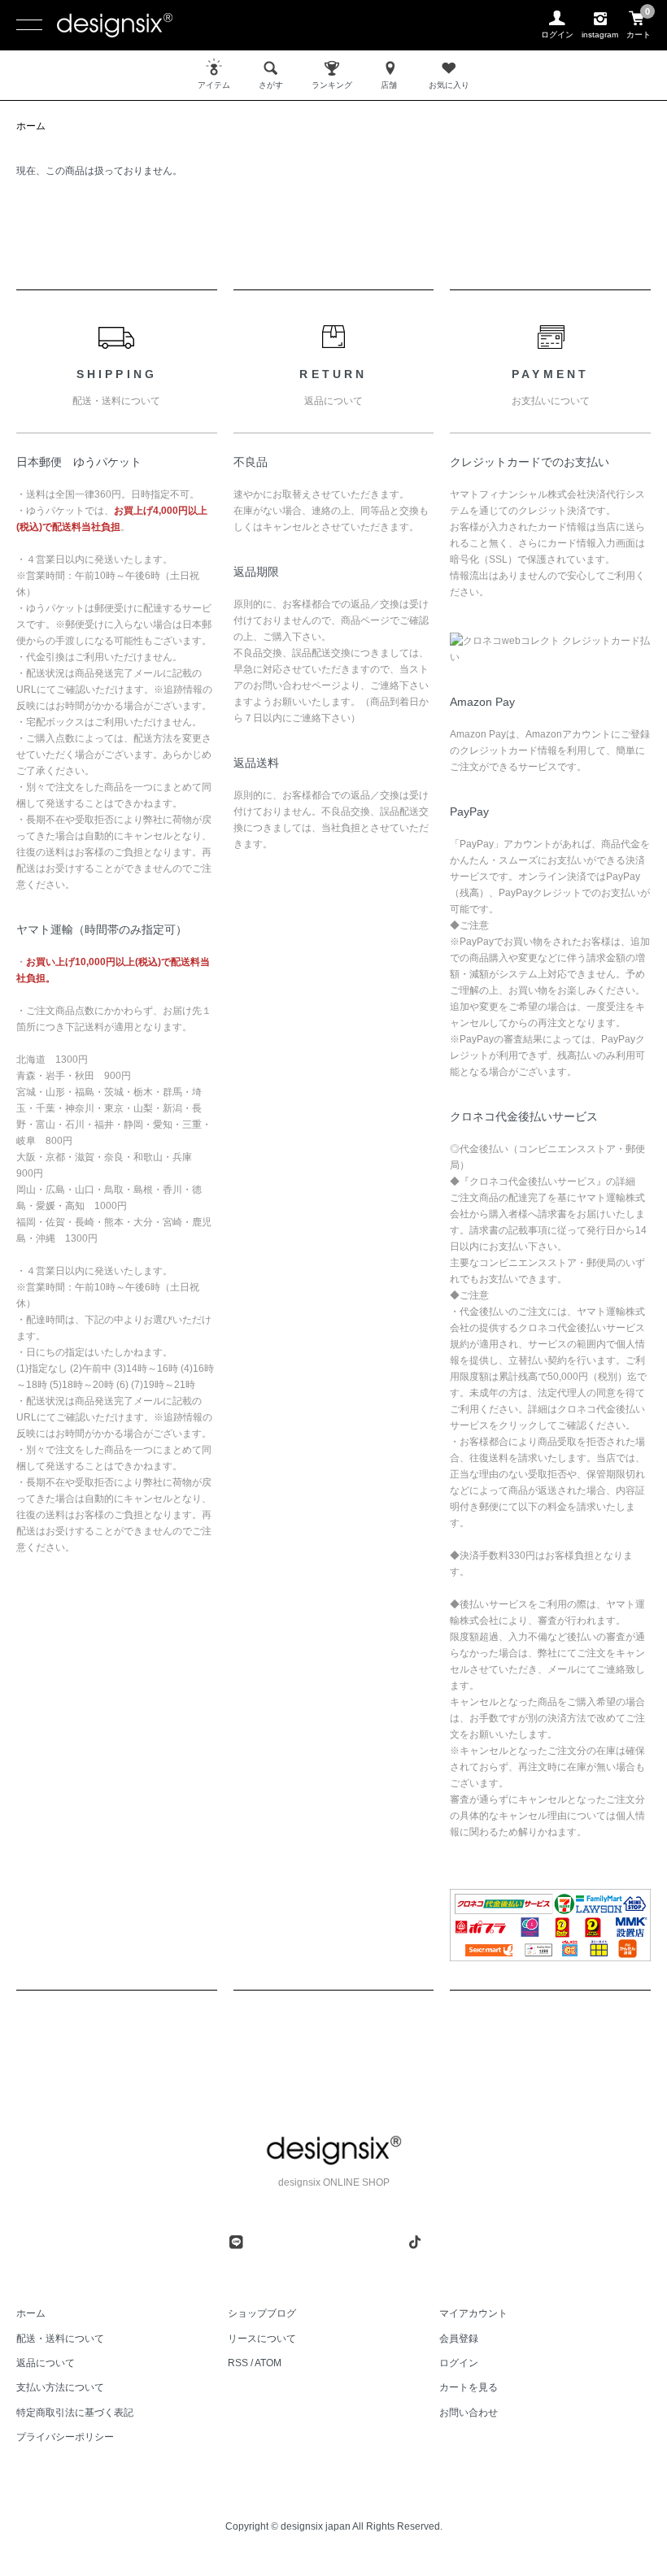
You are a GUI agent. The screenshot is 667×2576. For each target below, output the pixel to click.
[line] (236, 2242)
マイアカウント (473, 2313)
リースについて (262, 2339)
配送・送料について (60, 2339)
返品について (46, 2363)
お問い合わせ (469, 2413)
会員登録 (459, 2339)
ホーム (31, 126)
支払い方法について (60, 2387)
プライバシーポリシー (65, 2437)
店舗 (389, 85)
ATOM (268, 2363)
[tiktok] (415, 2242)
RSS (238, 2363)
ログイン (459, 2363)
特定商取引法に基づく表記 (75, 2413)
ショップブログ (262, 2313)
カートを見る (469, 2387)
